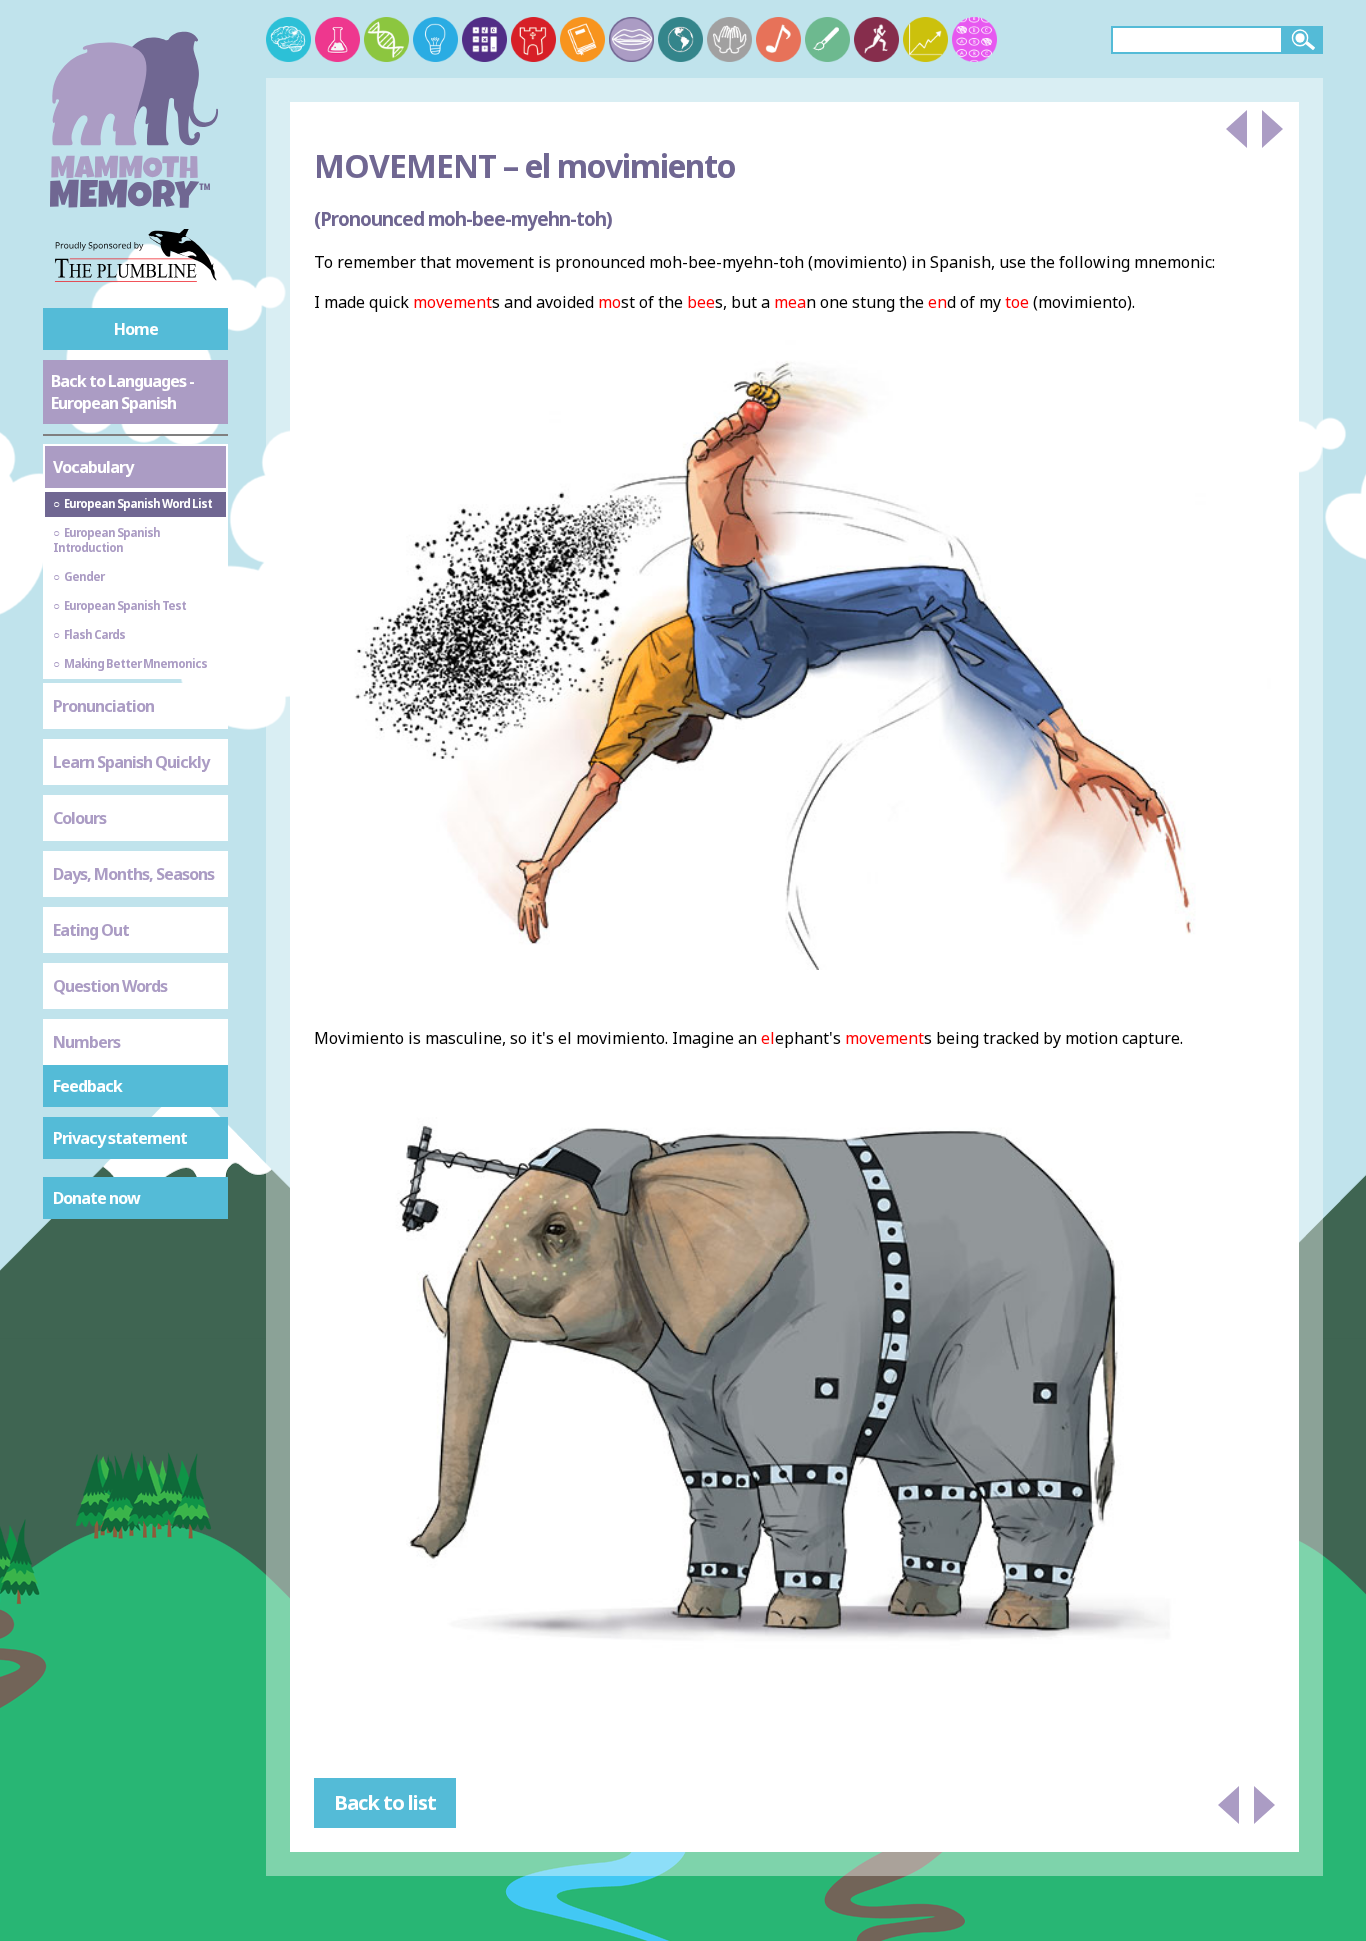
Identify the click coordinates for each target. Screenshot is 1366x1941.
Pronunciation (103, 706)
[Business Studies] (925, 39)
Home (136, 329)
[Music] (778, 39)
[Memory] (288, 39)
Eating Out (91, 930)
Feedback (87, 1086)
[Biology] (386, 39)
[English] (582, 39)
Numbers (86, 1042)
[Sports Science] (876, 39)
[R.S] (729, 39)
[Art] (827, 39)
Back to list (385, 1802)
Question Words (110, 986)
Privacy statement (120, 1138)
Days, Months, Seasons (133, 874)
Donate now (96, 1198)
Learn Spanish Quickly (131, 762)
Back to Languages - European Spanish (122, 392)
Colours (79, 818)
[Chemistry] (337, 39)
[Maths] (484, 39)
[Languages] (631, 39)
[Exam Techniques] (974, 39)
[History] (533, 39)
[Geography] (680, 39)
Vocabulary (93, 467)
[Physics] (435, 39)
